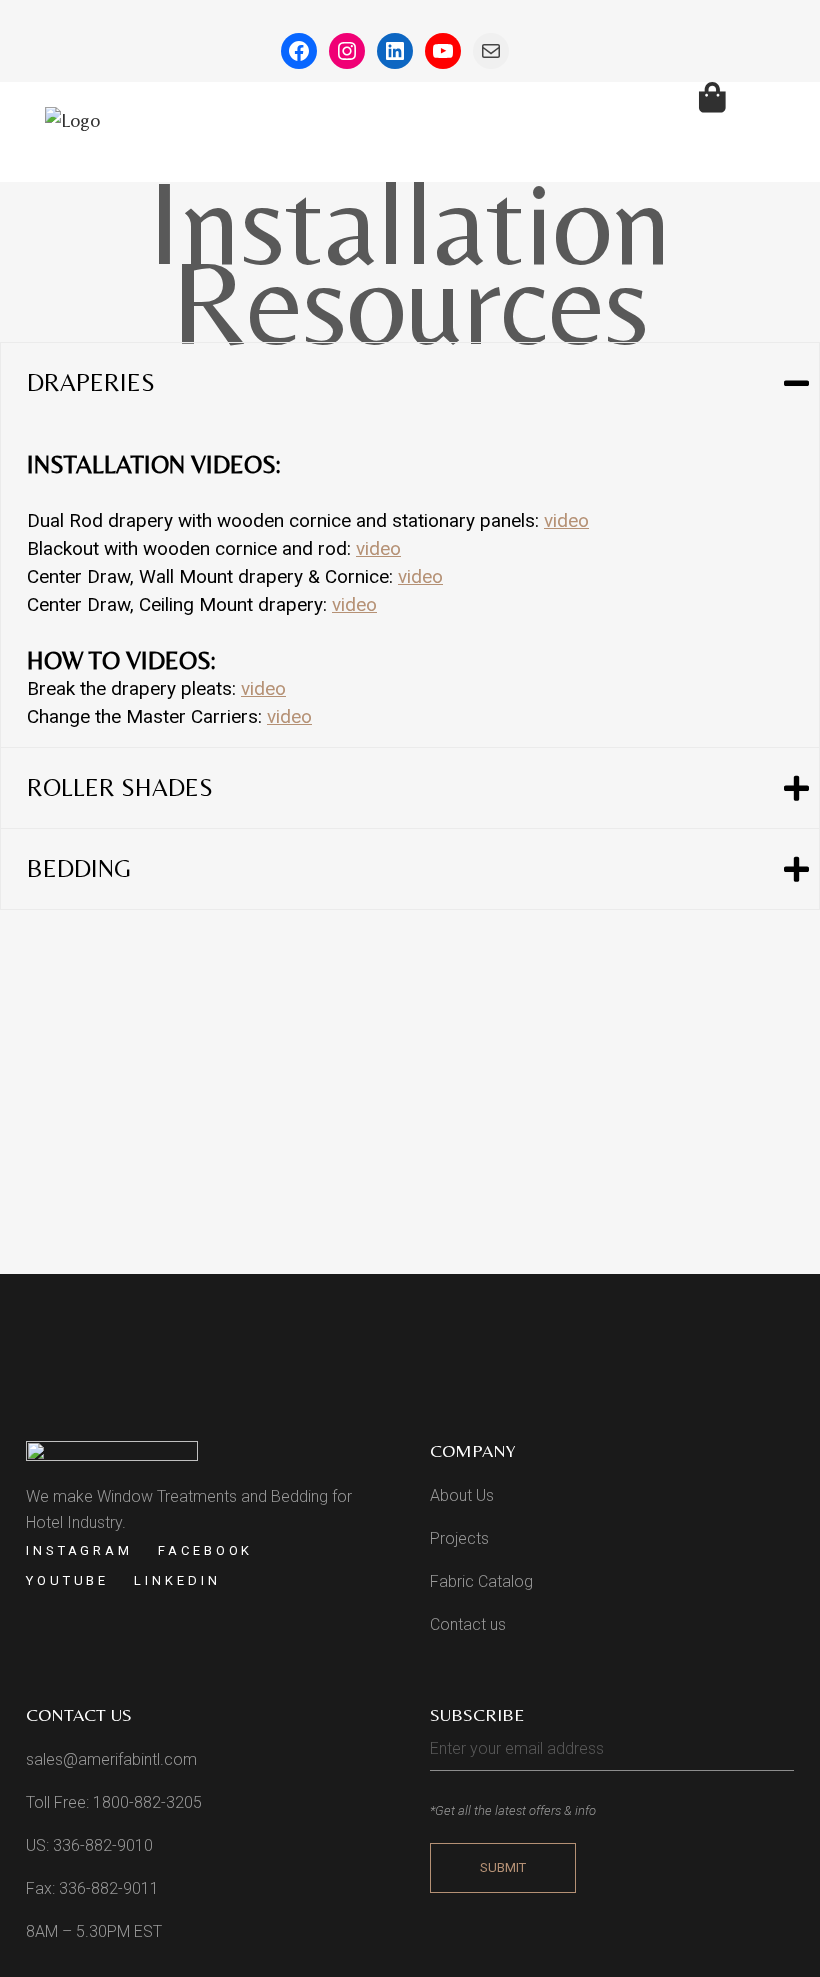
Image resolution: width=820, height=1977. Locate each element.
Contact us (468, 1624)
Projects (459, 1538)
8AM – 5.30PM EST (94, 1931)
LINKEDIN (177, 1580)
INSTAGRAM (79, 1550)
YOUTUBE (67, 1580)
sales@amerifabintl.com (111, 1759)
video (566, 520)
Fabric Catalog (481, 1581)
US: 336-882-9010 (89, 1845)
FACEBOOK (205, 1550)
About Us (462, 1495)
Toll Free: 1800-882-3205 (114, 1802)
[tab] (410, 383)
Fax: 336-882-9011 (92, 1888)
